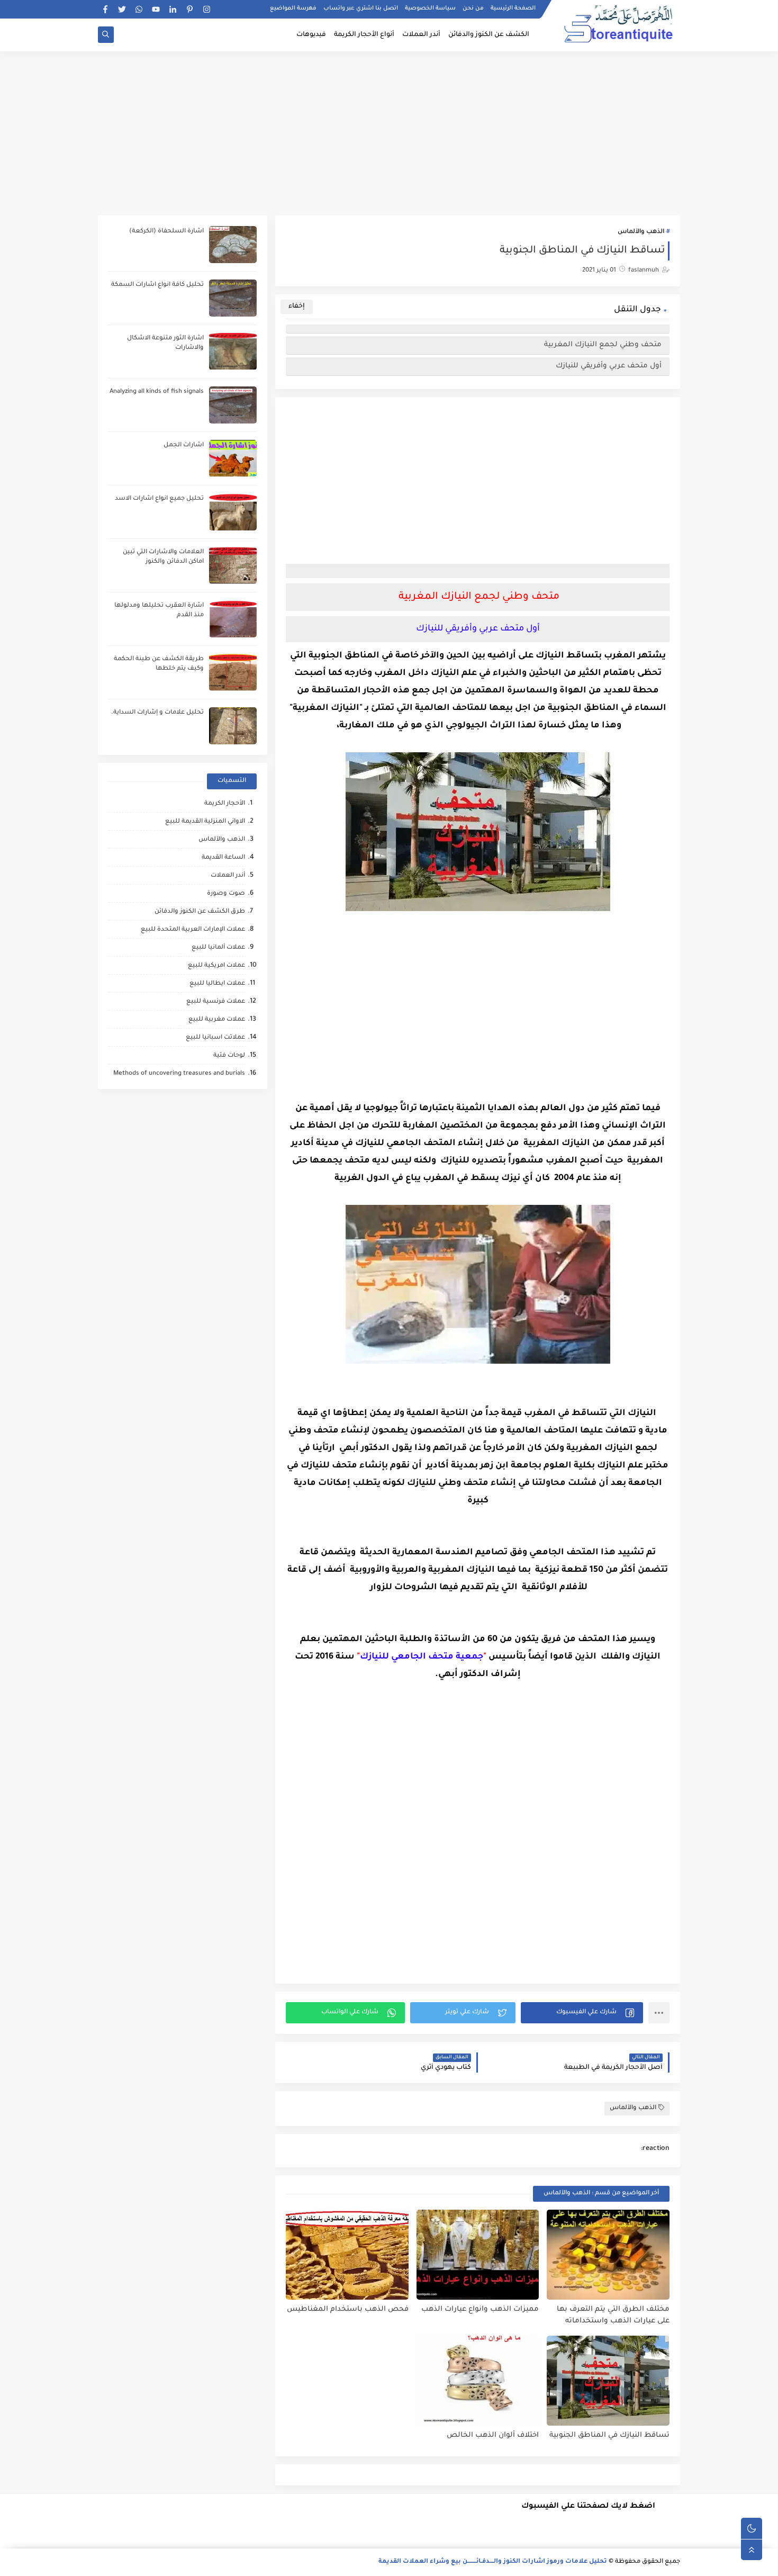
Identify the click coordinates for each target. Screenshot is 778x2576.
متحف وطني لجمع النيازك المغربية (602, 345)
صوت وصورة (226, 894)
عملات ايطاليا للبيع (217, 984)
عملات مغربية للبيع (217, 1020)
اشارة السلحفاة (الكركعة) (166, 232)
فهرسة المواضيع (293, 8)
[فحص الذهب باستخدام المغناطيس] (347, 2255)
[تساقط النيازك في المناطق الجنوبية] (608, 2381)
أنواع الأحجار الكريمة (364, 35)
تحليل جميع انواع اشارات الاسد (159, 499)
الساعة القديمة (223, 858)
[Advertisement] (389, 133)
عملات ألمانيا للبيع (218, 948)
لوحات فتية (229, 1056)
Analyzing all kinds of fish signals (157, 392)
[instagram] (207, 9)
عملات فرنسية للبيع (216, 1002)
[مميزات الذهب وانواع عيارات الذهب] (478, 2255)
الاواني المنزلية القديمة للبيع (205, 822)
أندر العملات (421, 35)
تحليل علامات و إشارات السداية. (157, 713)
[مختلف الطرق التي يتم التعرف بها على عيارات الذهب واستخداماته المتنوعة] (608, 2255)
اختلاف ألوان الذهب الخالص (493, 2435)
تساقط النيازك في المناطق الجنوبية (609, 2435)
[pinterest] (190, 9)
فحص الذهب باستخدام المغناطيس (348, 2309)
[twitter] (122, 9)
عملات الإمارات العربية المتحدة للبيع (193, 930)
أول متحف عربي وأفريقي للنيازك (609, 366)
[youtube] (156, 9)
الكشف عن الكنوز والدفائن (489, 35)
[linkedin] (173, 9)
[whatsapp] (139, 9)
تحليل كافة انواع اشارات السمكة (157, 285)
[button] (582, 2013)
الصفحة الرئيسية (513, 8)
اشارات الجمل (184, 445)
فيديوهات (311, 35)
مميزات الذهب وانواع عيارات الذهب (480, 2309)
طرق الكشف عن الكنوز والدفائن (200, 912)
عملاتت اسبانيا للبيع (215, 1038)
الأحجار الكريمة (225, 804)
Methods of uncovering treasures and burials (179, 1074)
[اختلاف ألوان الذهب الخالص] (478, 2381)
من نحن (473, 8)
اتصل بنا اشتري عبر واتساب (361, 8)
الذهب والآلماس (641, 232)
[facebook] (105, 9)
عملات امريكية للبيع (216, 966)
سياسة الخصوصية (430, 8)
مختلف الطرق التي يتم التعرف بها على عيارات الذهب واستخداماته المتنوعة (613, 2316)
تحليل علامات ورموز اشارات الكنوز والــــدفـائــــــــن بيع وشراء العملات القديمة (493, 2562)
